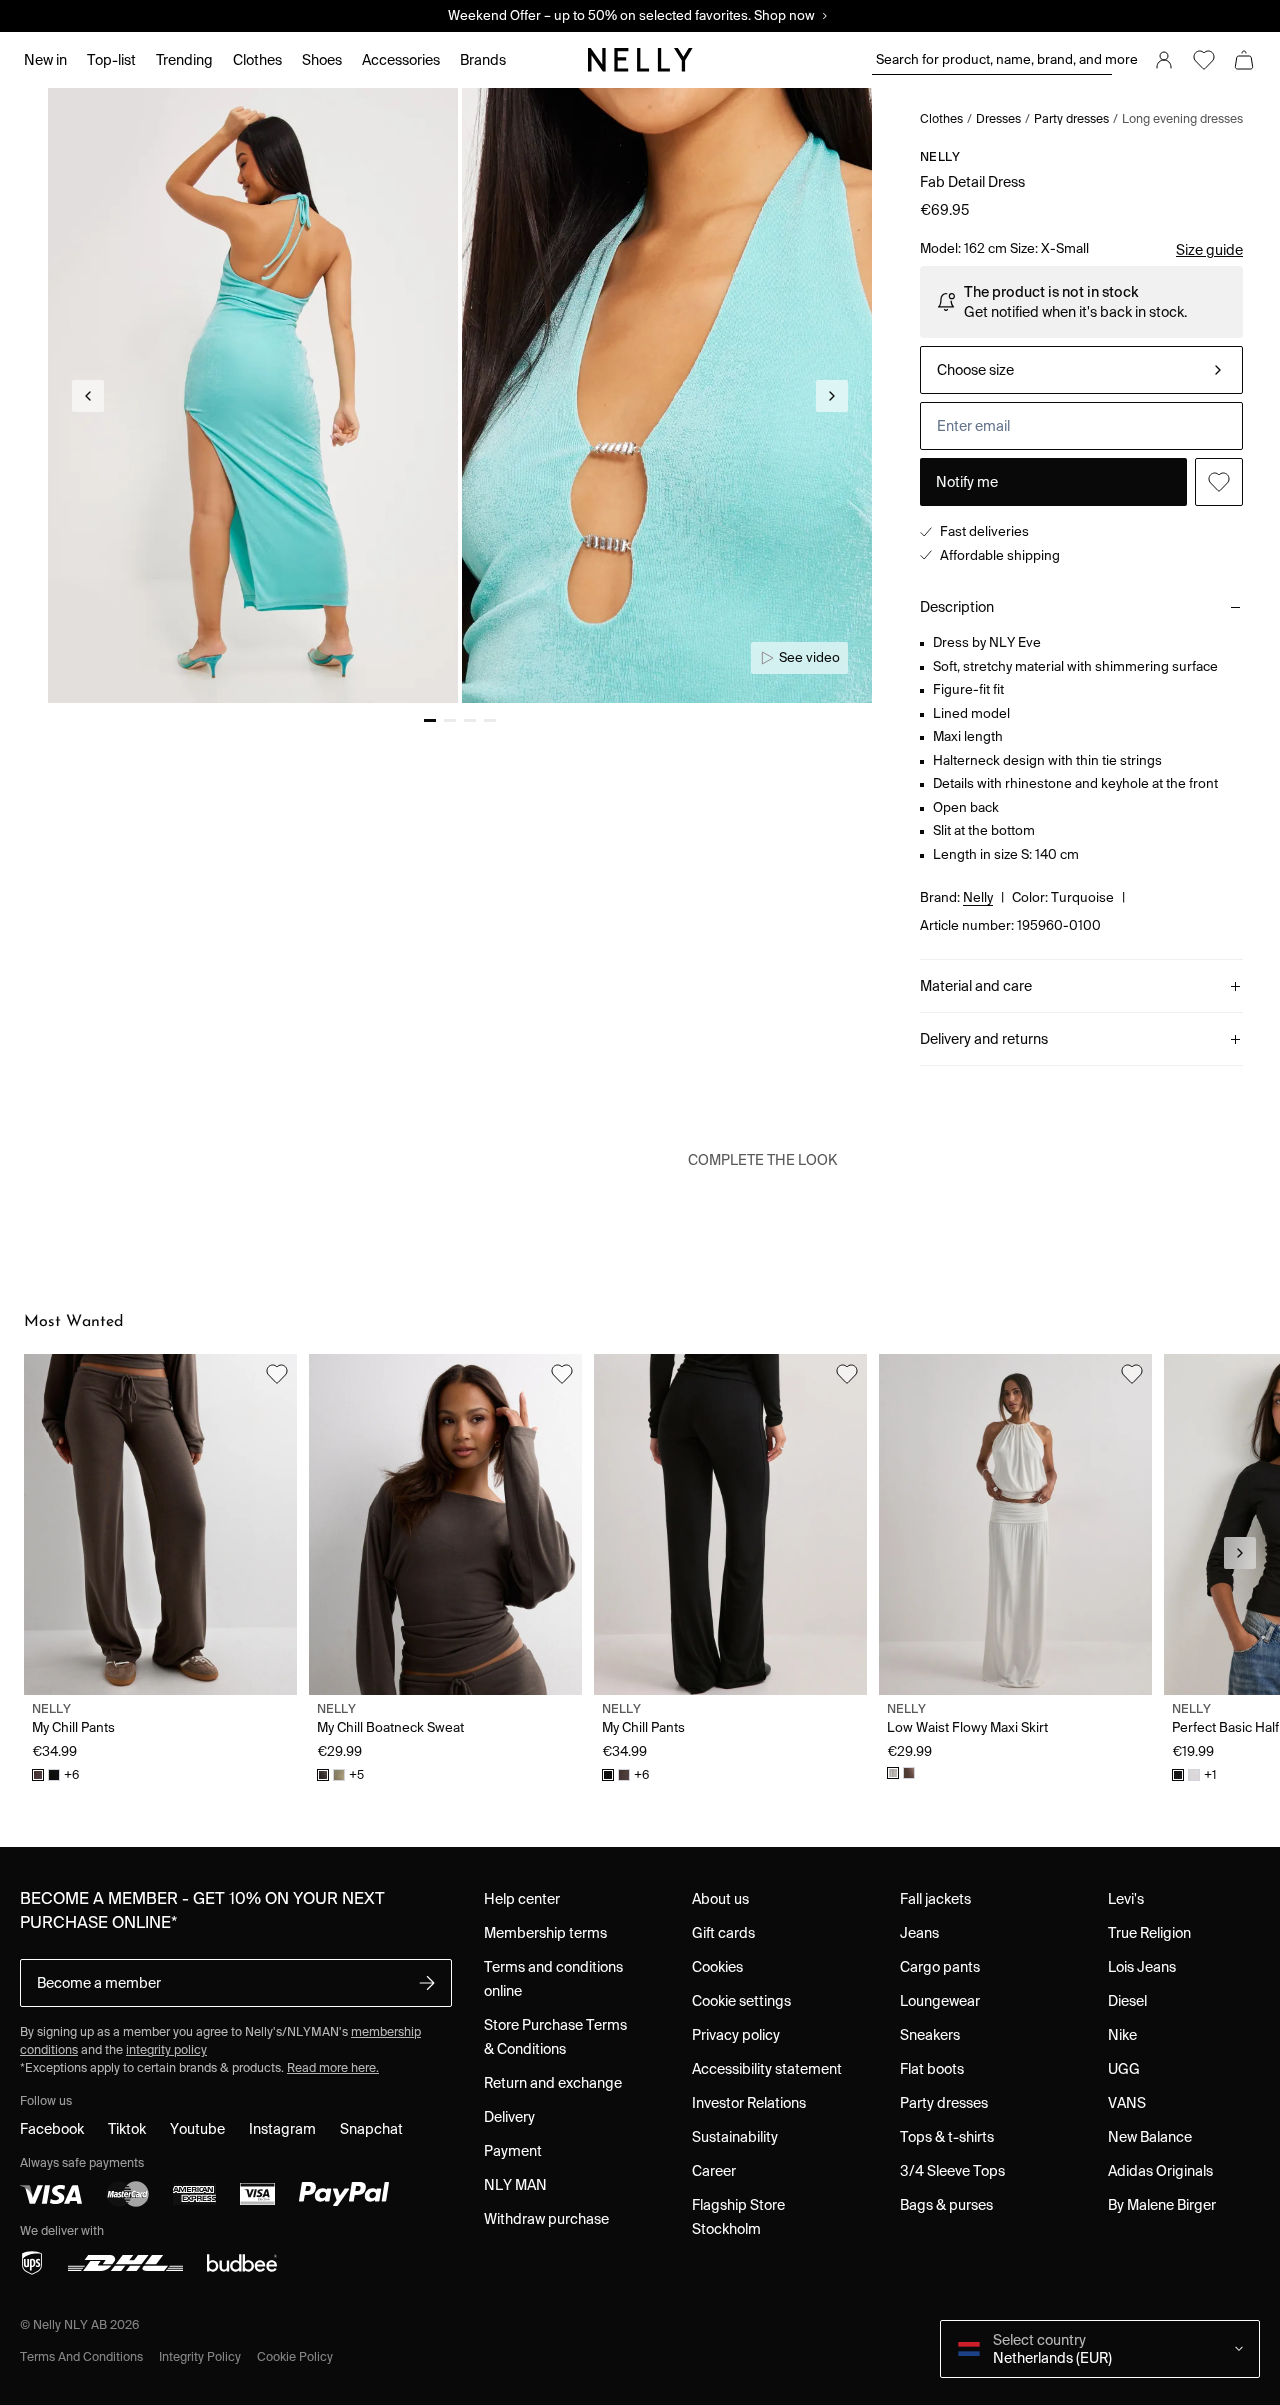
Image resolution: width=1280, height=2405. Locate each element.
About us (720, 1899)
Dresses (998, 118)
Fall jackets (935, 1899)
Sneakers (930, 2035)
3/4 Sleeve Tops (952, 2171)
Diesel (1127, 2001)
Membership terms (545, 1933)
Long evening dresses (1182, 118)
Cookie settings (741, 2001)
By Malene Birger (1162, 2205)
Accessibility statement (767, 2069)
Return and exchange (553, 2083)
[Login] (1164, 60)
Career (714, 2171)
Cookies (717, 1967)
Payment (513, 2151)
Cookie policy (295, 2356)
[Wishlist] (1204, 60)
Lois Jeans (1142, 1967)
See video (809, 657)
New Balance (1150, 2137)
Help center (522, 1899)
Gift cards (723, 1933)
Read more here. (333, 2067)
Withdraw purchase (546, 2219)
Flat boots (932, 2069)
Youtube (197, 2129)
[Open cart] (1244, 60)
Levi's (1126, 1899)
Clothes (941, 118)
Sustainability (735, 2137)
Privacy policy (736, 2035)
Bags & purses (946, 2205)
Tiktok (127, 2129)
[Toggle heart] (1219, 482)
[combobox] (1081, 370)
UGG (1124, 2069)
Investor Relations (749, 2103)
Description (957, 607)
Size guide (1209, 250)
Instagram (282, 2129)
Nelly (940, 156)
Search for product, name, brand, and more (994, 59)
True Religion (1149, 1933)
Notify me (967, 482)
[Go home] (640, 60)
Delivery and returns (984, 1039)
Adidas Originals (1160, 2171)
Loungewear (940, 2001)
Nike (1122, 2035)
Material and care (976, 986)
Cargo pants (940, 1967)
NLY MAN (515, 2185)
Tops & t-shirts (947, 2137)
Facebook (52, 2129)
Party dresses (1071, 118)
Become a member (99, 1983)
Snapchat (371, 2129)
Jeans (919, 1933)
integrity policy (166, 2049)
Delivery (509, 2117)
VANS (1127, 2103)
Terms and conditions (81, 2356)
